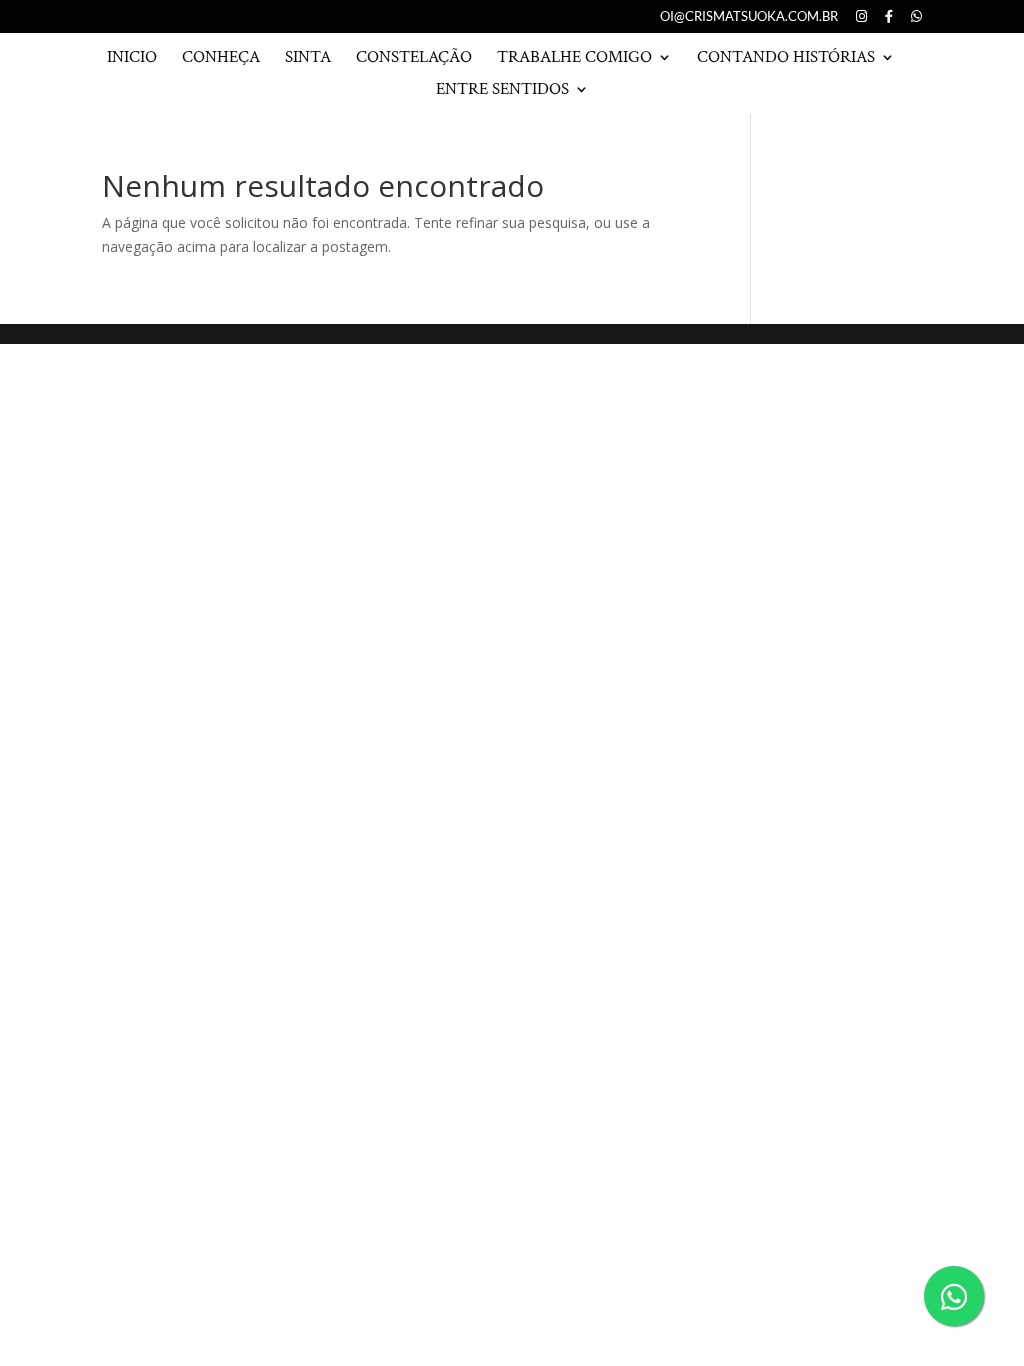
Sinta (308, 59)
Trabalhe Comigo (574, 59)
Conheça (221, 59)
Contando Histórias (786, 59)
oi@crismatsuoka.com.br (749, 17)
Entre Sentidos (502, 91)
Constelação (414, 59)
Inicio (132, 59)
